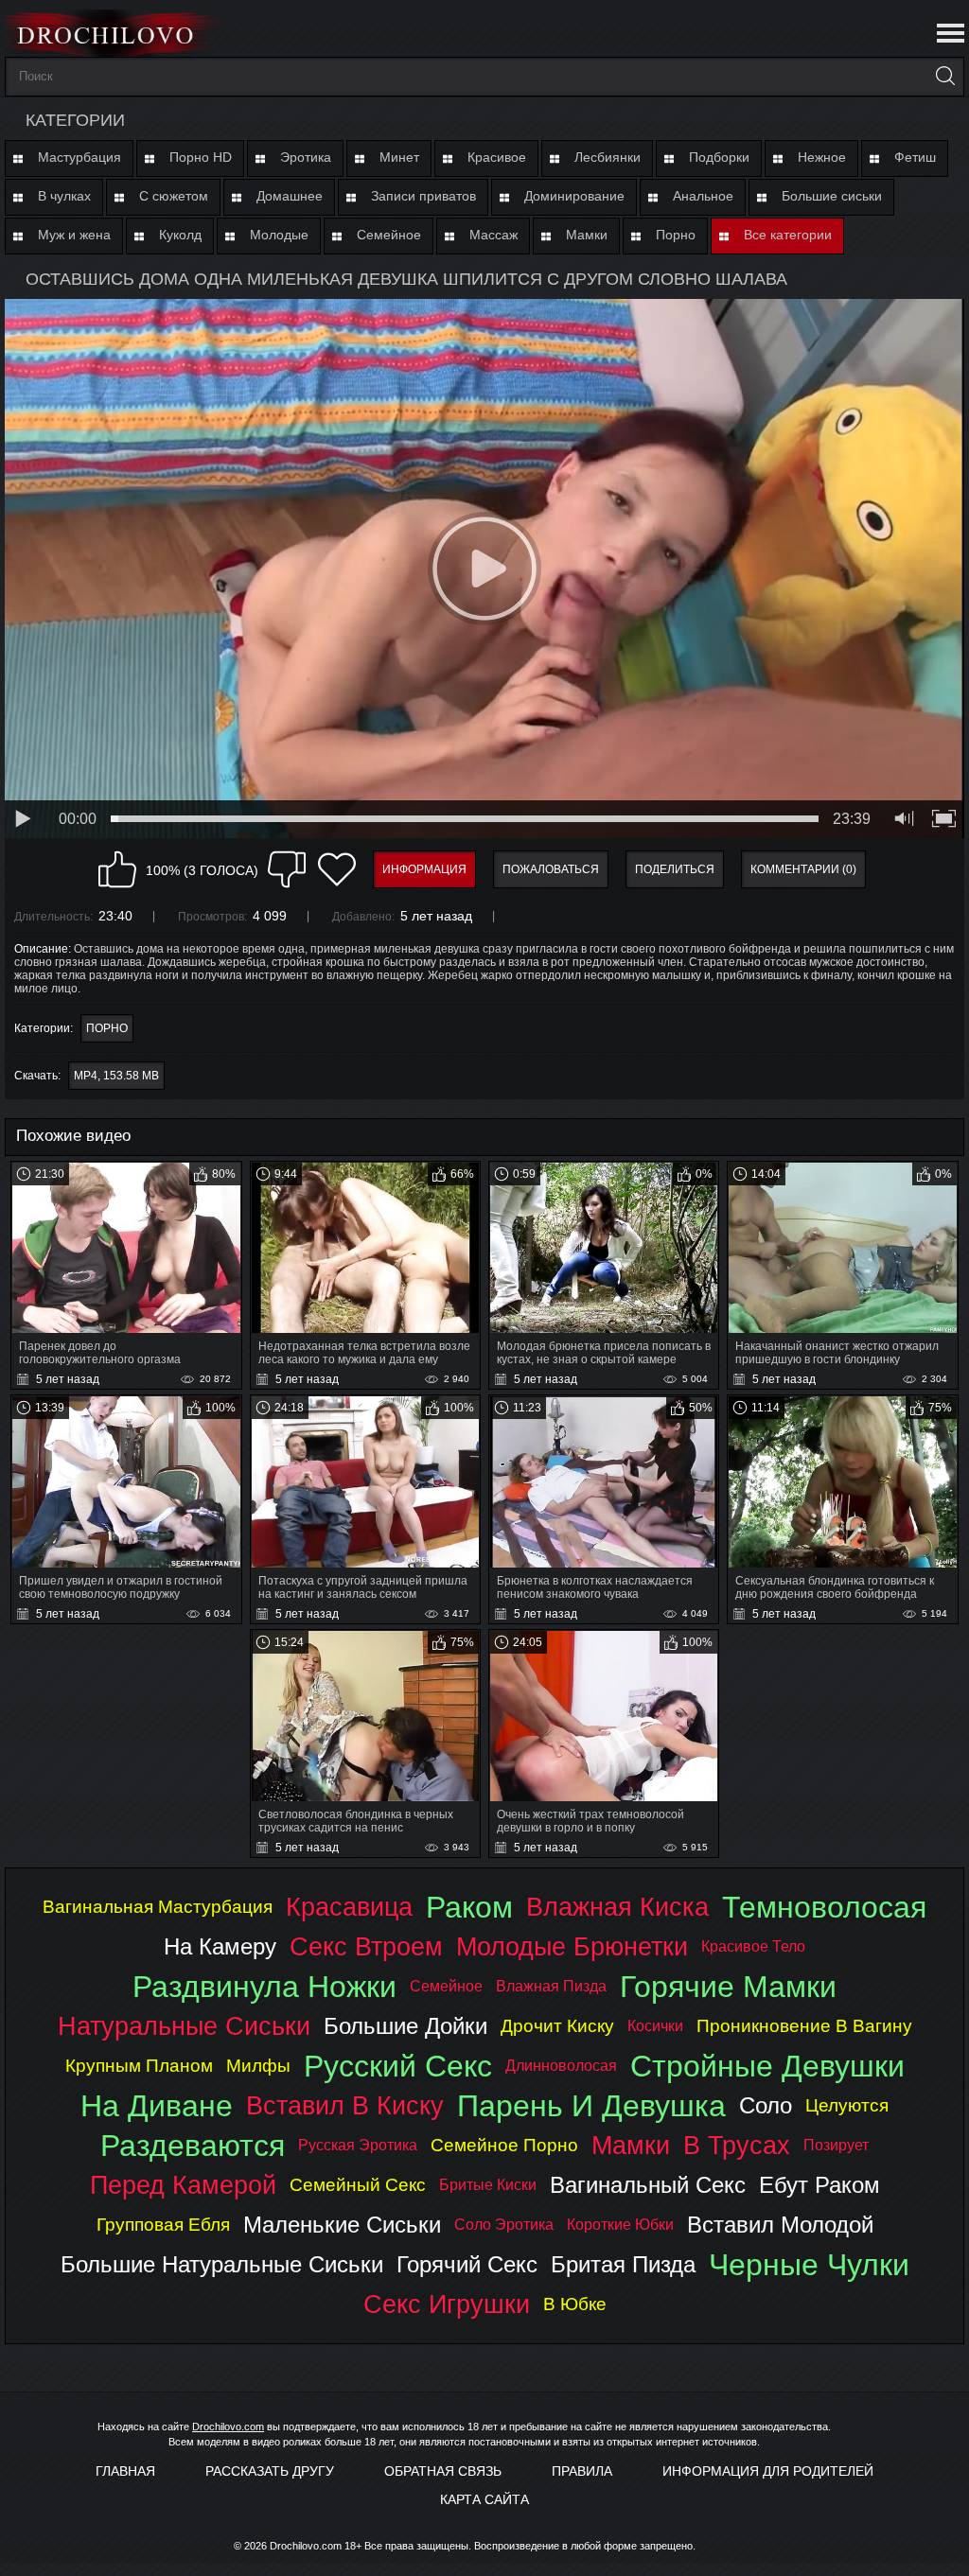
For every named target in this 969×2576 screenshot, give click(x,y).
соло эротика (504, 2225)
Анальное (703, 196)
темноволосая (824, 1907)
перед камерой (183, 2185)
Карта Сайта (484, 2499)
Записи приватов (423, 196)
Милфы (258, 2066)
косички (655, 2026)
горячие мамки (728, 1987)
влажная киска (617, 1907)
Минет (399, 157)
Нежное (822, 157)
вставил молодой (780, 2225)
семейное (446, 1986)
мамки (631, 2145)
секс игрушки (447, 2304)
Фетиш (915, 157)
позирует (836, 2145)
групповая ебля (163, 2225)
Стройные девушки (767, 2066)
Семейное (389, 235)
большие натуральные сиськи (222, 2264)
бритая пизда (623, 2264)
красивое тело (753, 1946)
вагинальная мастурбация (158, 1907)
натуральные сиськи (184, 2026)
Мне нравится (117, 869)
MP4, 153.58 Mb (116, 1076)
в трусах (737, 2145)
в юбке (575, 2304)
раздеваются (193, 2146)
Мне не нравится (287, 869)
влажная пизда (551, 1986)
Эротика (306, 157)
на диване (157, 2106)
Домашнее (290, 196)
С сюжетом (174, 196)
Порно (676, 235)
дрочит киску (557, 2026)
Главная (125, 2471)
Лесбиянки (608, 157)
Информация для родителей (768, 2471)
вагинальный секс (648, 2185)
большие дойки (405, 2026)
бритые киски (488, 2185)
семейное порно (504, 2145)
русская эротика (358, 2145)
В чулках (64, 196)
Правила (582, 2471)
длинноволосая (561, 2066)
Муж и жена (74, 235)
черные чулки (809, 2265)
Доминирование (574, 196)
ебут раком (819, 2185)
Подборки (719, 157)
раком (469, 1907)
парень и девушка (591, 2106)
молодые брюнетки (572, 1946)
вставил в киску (345, 2105)
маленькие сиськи (342, 2225)
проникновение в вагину (804, 2026)
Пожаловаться (551, 869)
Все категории (788, 235)
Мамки (587, 235)
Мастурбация (79, 157)
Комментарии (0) (803, 869)
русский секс (398, 2066)
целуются (847, 2105)
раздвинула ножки (264, 1987)
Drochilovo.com (228, 2427)
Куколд (180, 235)
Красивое (497, 157)
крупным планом (139, 2066)
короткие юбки (620, 2225)
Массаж (493, 235)
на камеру (220, 1946)
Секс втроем (366, 1946)
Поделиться (675, 869)
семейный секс (358, 2185)
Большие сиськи (832, 196)
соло (766, 2105)
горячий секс (467, 2264)
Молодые (279, 235)
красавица (349, 1907)
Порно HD (201, 157)
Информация (424, 869)
